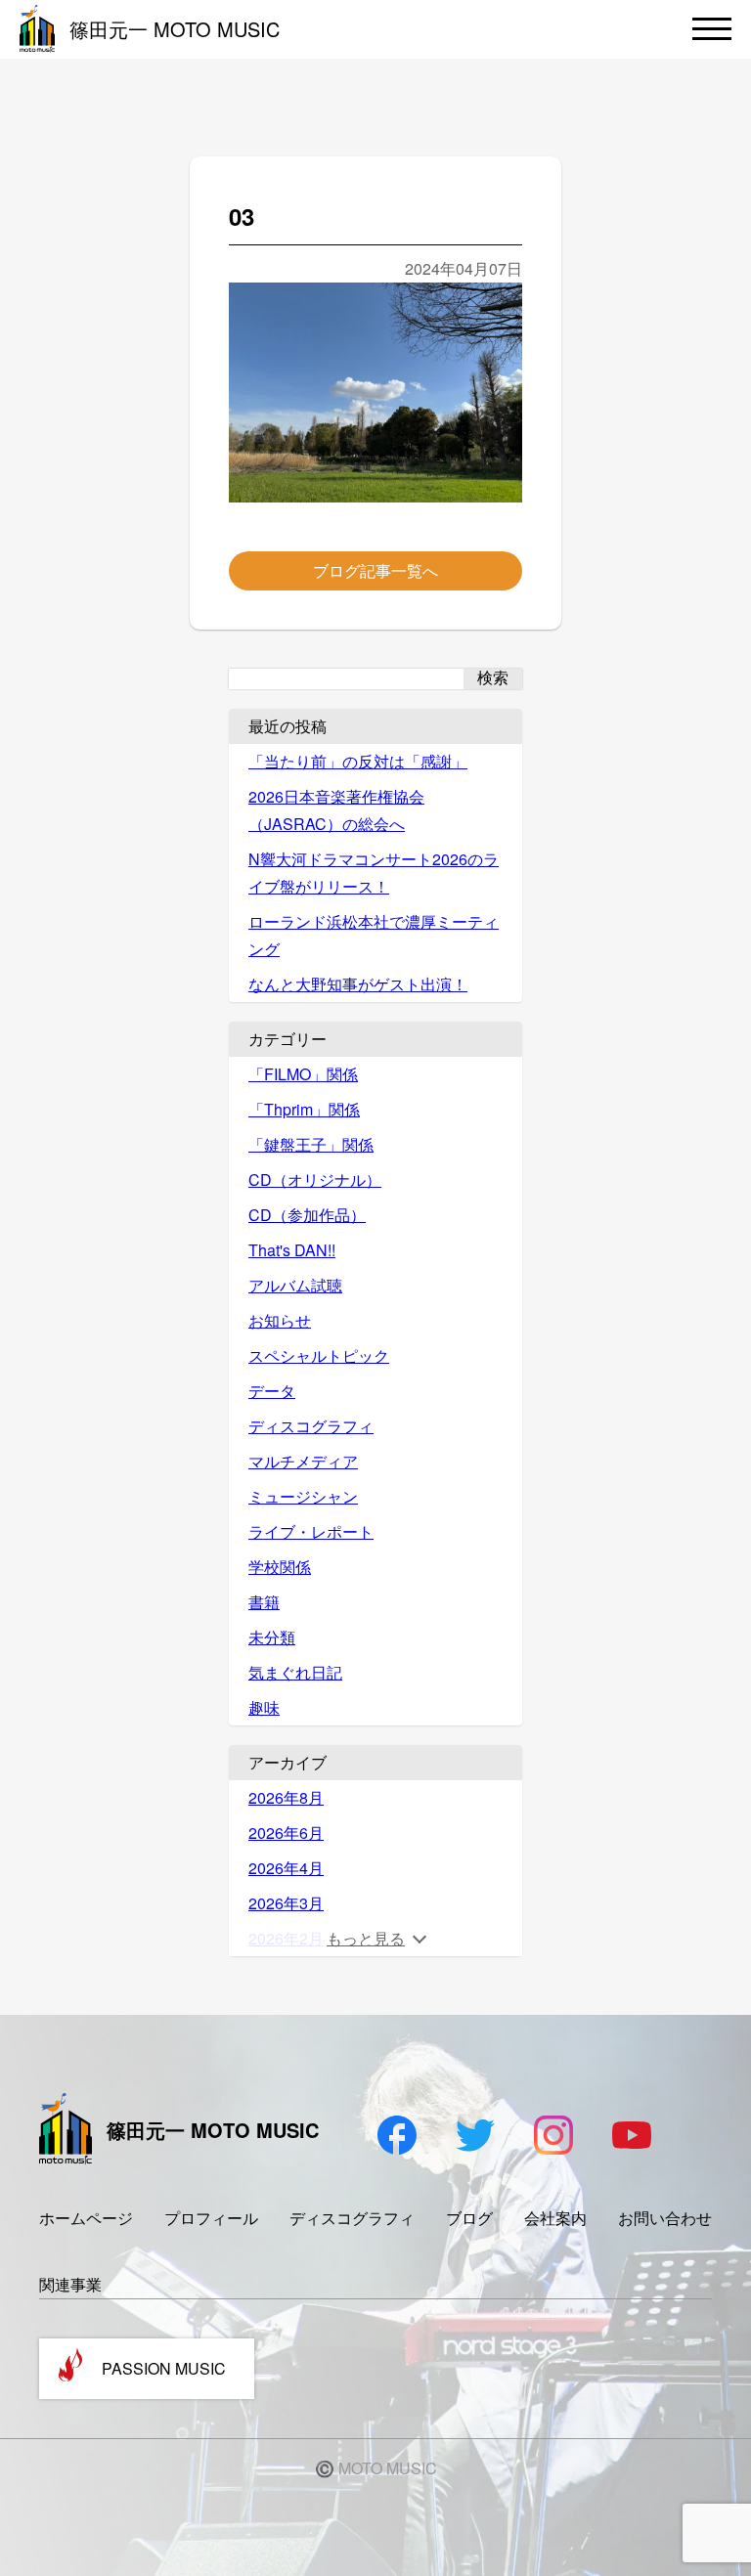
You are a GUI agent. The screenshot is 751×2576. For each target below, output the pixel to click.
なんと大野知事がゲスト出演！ (358, 984)
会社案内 (555, 2218)
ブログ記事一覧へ (375, 570)
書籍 (264, 1602)
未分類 (272, 1637)
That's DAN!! (292, 1250)
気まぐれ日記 (295, 1672)
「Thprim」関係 (304, 1109)
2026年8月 (286, 1797)
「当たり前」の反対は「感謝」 (358, 761)
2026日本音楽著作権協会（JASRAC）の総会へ (336, 810)
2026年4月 (286, 1868)
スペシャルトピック (319, 1355)
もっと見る (366, 1938)
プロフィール (211, 2218)
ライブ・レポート (311, 1531)
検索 (493, 678)
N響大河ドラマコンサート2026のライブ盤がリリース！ (374, 873)
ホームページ (86, 2218)
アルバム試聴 (295, 1285)
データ (272, 1391)
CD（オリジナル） (315, 1179)
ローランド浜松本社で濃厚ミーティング (374, 935)
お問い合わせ (665, 2218)
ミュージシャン (303, 1496)
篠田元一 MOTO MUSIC (175, 29)
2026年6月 (286, 1833)
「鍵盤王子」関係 (311, 1144)
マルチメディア (303, 1461)
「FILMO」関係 (303, 1074)
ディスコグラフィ (311, 1426)
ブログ (469, 2218)
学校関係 (280, 1567)
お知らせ (280, 1320)
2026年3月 (286, 1903)
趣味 (264, 1707)
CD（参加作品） (307, 1215)
